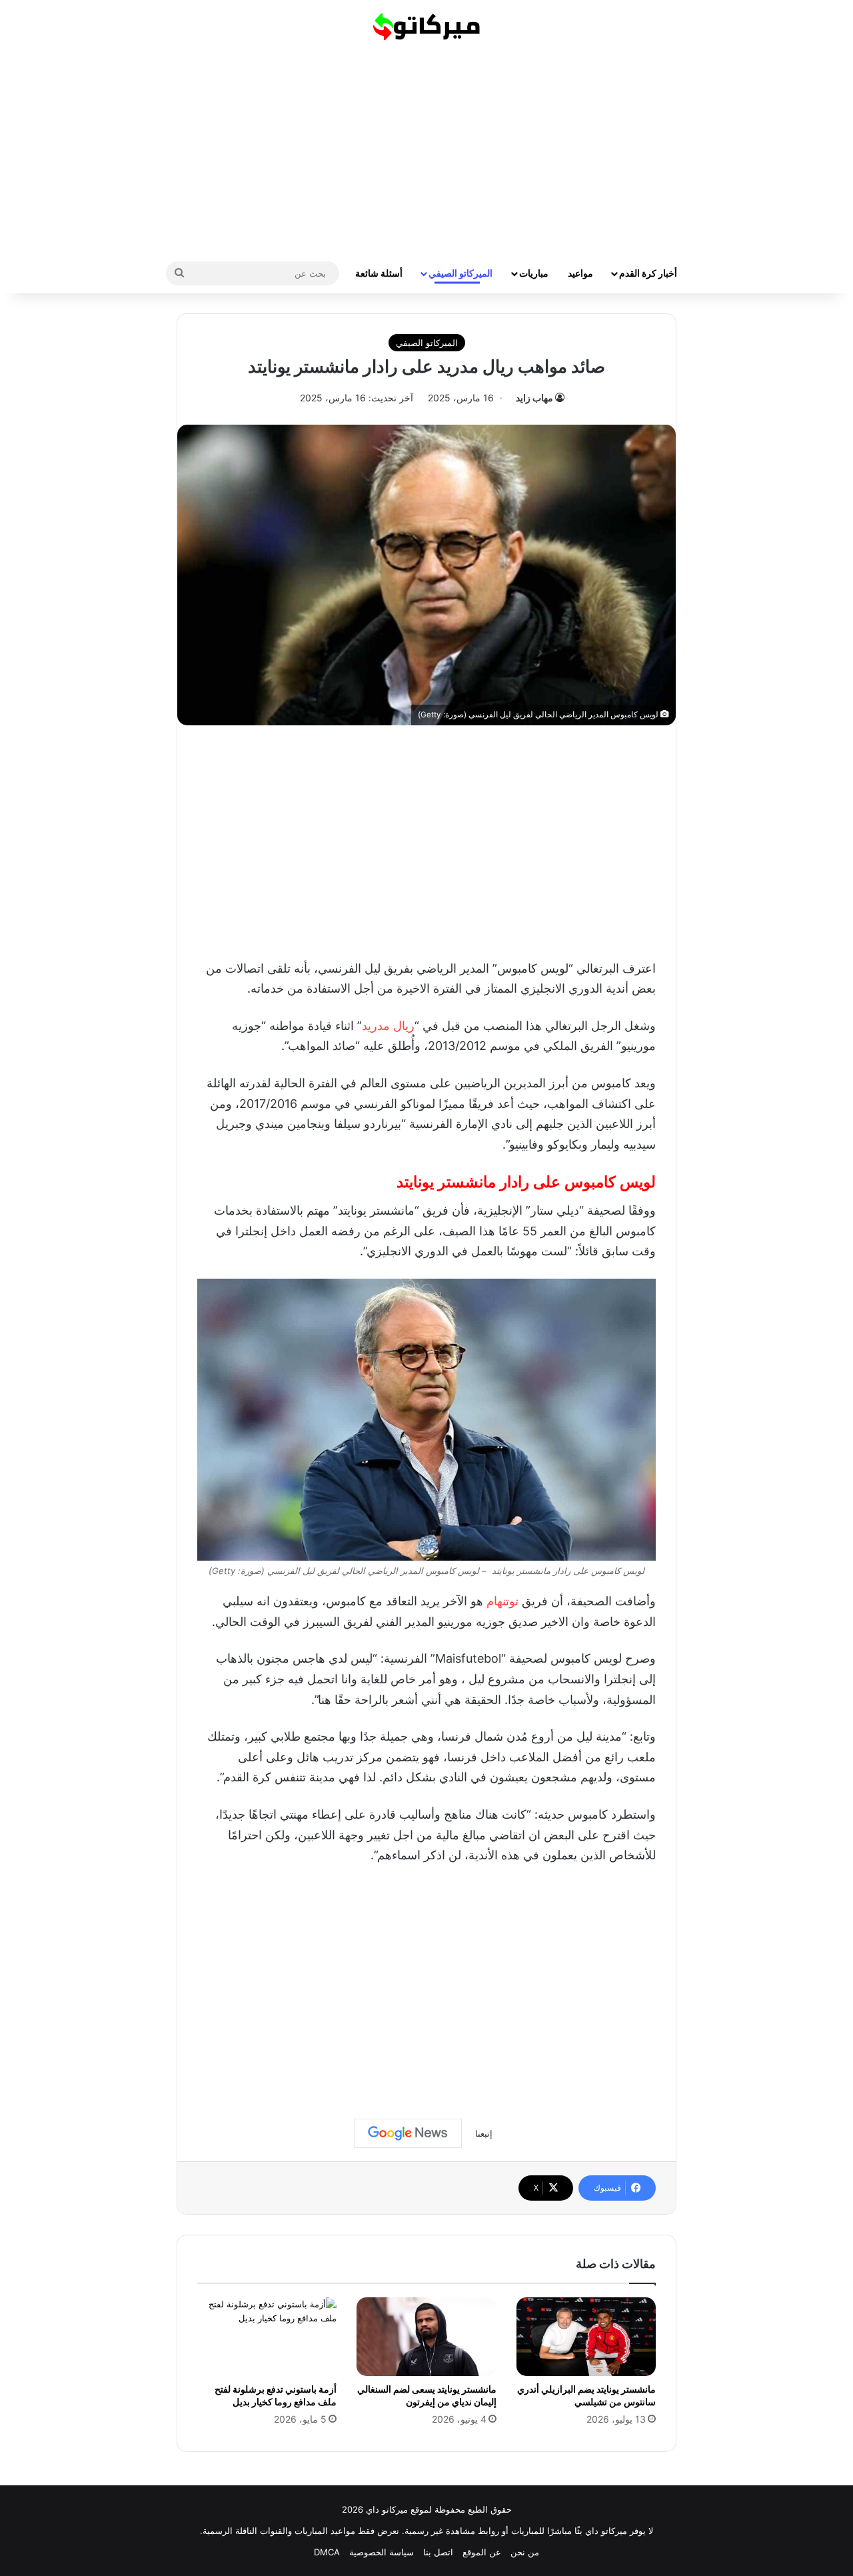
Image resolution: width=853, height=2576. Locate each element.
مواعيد (580, 273)
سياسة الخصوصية (382, 2552)
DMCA (327, 2552)
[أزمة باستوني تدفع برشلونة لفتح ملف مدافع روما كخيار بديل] (267, 2337)
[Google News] (408, 2133)
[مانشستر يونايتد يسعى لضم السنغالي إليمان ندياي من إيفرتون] (426, 2337)
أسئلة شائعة (379, 273)
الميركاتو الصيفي (460, 273)
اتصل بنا (438, 2552)
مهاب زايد (534, 398)
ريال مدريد (388, 1026)
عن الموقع (482, 2552)
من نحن (525, 2552)
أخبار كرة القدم (648, 273)
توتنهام (502, 1601)
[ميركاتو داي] (426, 27)
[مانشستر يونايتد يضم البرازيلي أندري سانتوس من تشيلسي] (586, 2337)
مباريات (534, 273)
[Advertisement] (426, 147)
